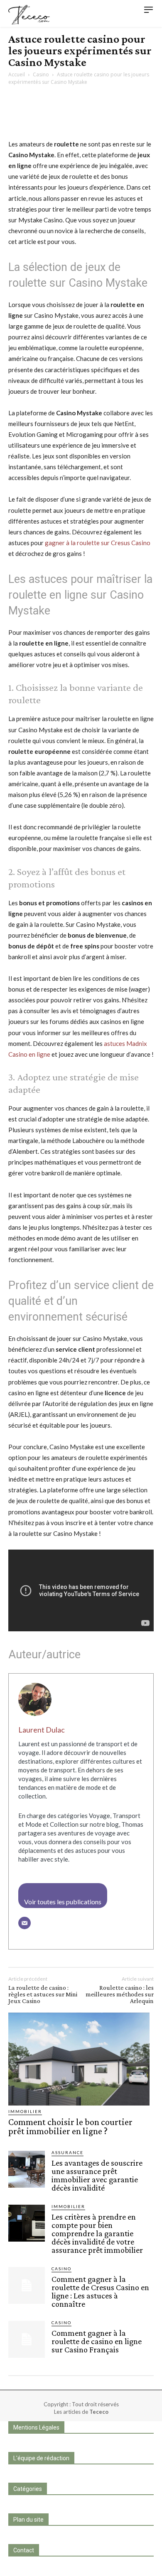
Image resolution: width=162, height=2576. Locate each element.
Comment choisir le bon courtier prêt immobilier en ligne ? (70, 2126)
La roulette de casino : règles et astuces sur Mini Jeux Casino (43, 1994)
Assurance (67, 2152)
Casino (41, 74)
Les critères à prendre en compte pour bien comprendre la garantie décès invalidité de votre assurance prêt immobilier (97, 2233)
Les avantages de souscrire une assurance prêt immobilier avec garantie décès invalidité (97, 2175)
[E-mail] (25, 1923)
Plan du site (28, 2520)
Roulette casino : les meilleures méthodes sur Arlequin (120, 1994)
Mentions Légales (36, 2427)
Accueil (17, 74)
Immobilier (25, 2111)
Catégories (28, 2489)
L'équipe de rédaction (41, 2458)
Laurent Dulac (42, 1730)
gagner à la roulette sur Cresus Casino (98, 543)
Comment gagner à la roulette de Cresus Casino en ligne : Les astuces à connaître (100, 2291)
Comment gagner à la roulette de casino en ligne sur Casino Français (97, 2341)
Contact (24, 2550)
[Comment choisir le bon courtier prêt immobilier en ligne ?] (79, 2059)
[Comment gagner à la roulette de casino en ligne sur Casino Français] (27, 2339)
